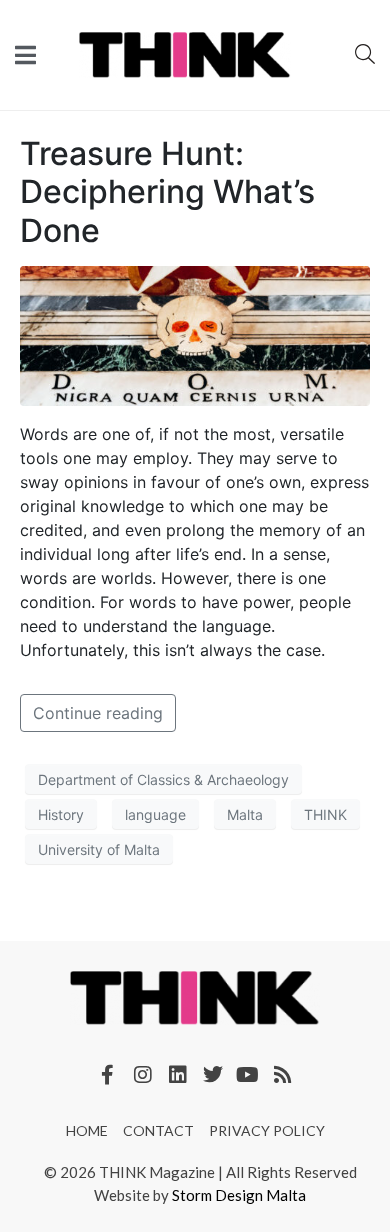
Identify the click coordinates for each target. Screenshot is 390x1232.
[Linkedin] (178, 1075)
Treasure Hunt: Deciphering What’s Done (167, 192)
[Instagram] (143, 1075)
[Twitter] (213, 1075)
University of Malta (99, 849)
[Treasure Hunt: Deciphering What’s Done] (195, 335)
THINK (325, 814)
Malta (245, 814)
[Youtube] (248, 1075)
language (155, 814)
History (61, 814)
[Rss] (283, 1075)
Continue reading (98, 713)
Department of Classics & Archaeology (163, 779)
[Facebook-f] (108, 1075)
